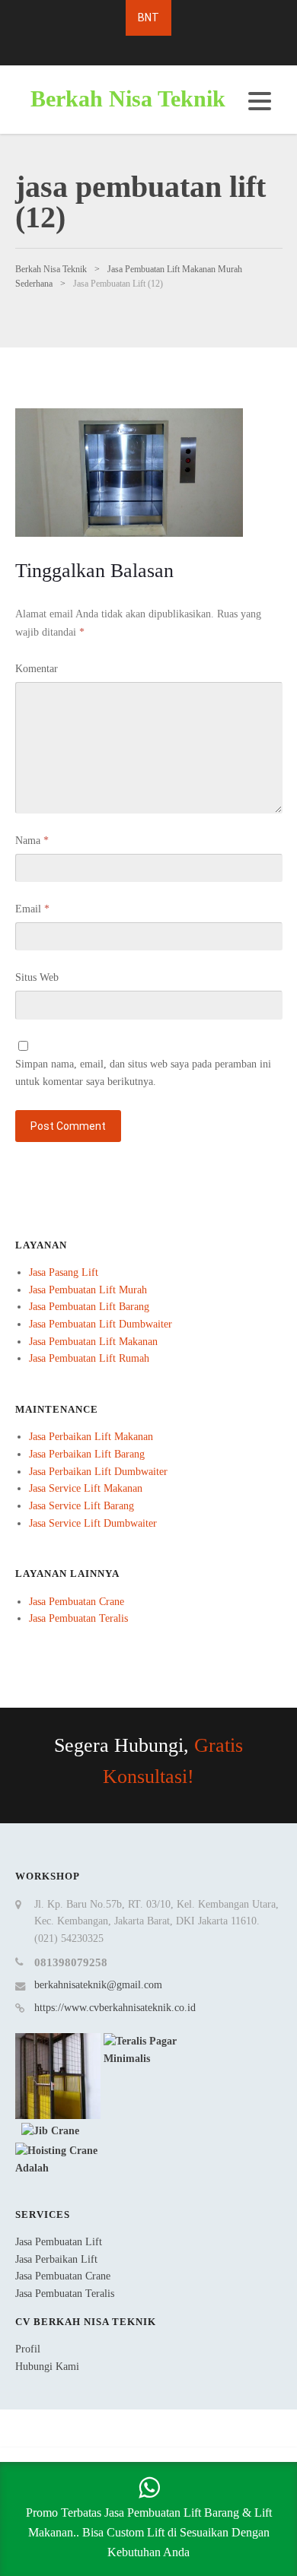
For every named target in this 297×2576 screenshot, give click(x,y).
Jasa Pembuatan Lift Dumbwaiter (101, 1324)
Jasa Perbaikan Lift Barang (87, 1454)
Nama (32, 841)
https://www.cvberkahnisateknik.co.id (115, 2008)
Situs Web (37, 977)
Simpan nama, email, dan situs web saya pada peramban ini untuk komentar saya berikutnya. (143, 1073)
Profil (28, 2349)
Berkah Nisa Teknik (128, 98)
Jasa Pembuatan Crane (77, 1602)
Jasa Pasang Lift (64, 1272)
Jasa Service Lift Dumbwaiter (93, 1523)
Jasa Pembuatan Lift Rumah (89, 1358)
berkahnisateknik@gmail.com (98, 1985)
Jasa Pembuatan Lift (59, 2242)
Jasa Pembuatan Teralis (78, 1618)
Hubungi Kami (47, 2367)
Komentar (37, 669)
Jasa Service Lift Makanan (86, 1488)
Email (32, 909)
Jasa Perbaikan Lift (56, 2259)
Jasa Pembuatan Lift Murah (88, 1290)
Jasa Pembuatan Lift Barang (89, 1307)
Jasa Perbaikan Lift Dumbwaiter (98, 1472)
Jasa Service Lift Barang (81, 1506)
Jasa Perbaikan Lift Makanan (91, 1437)
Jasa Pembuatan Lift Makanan (93, 1342)
